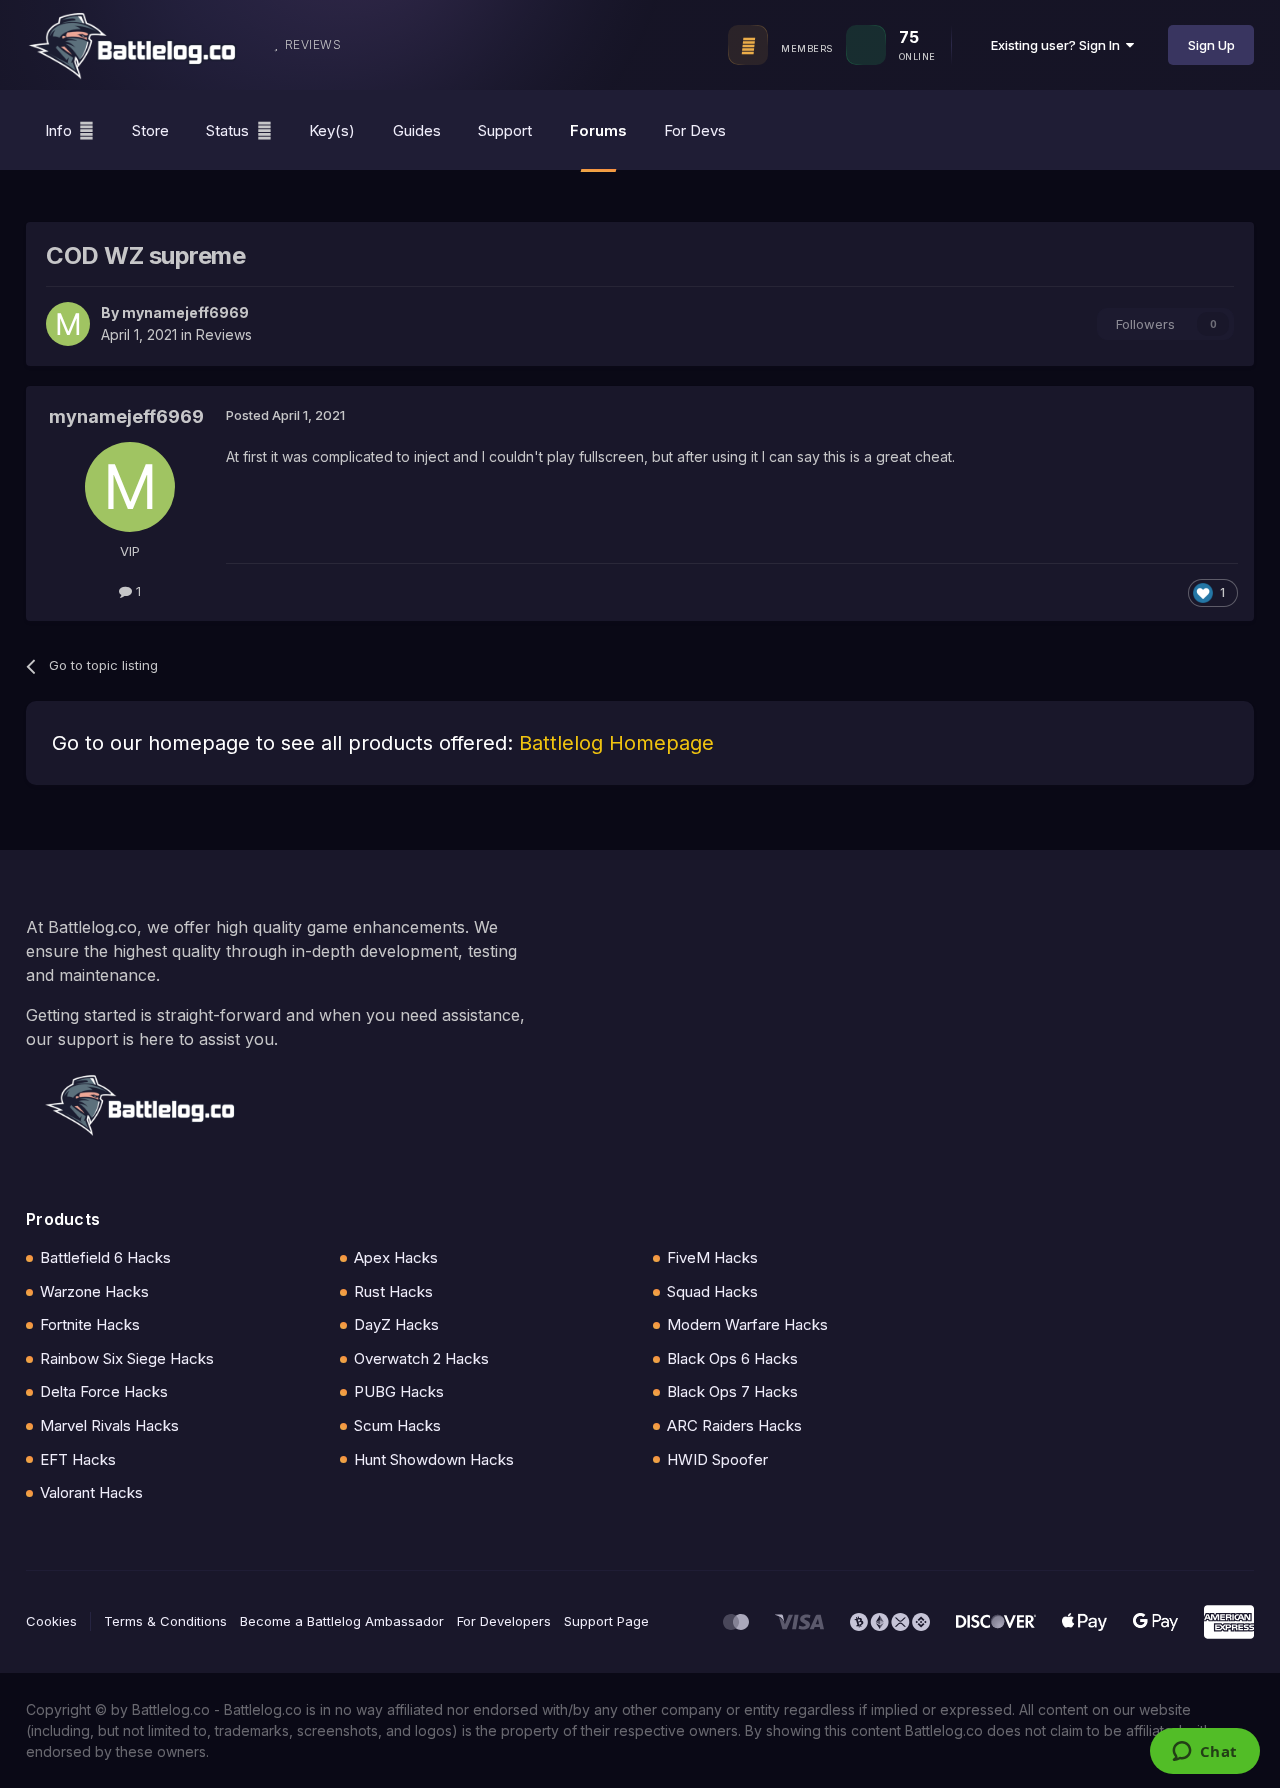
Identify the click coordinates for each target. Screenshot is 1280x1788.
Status (227, 130)
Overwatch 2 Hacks (421, 1358)
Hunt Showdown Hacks (434, 1459)
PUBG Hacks (399, 1391)
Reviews (224, 334)
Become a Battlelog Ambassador (342, 1621)
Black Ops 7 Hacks (732, 1391)
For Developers (504, 1621)
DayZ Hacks (396, 1324)
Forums (598, 130)
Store (150, 130)
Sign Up (1211, 45)
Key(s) (332, 130)
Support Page (606, 1621)
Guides (417, 130)
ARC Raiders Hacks (734, 1425)
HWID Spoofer (717, 1459)
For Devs (695, 130)
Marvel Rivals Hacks (109, 1425)
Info (58, 130)
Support (505, 130)
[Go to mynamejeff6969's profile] (68, 324)
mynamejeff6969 (185, 312)
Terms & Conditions (165, 1621)
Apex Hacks (396, 1257)
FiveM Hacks (712, 1257)
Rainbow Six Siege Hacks (127, 1358)
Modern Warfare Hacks (747, 1324)
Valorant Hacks (91, 1492)
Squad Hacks (712, 1291)
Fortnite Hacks (90, 1324)
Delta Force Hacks (104, 1391)
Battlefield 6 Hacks (105, 1257)
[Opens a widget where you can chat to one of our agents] (1204, 1753)
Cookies (51, 1621)
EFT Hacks (78, 1459)
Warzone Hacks (94, 1291)
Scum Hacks (397, 1425)
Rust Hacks (393, 1291)
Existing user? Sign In (1058, 45)
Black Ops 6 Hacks (732, 1358)
